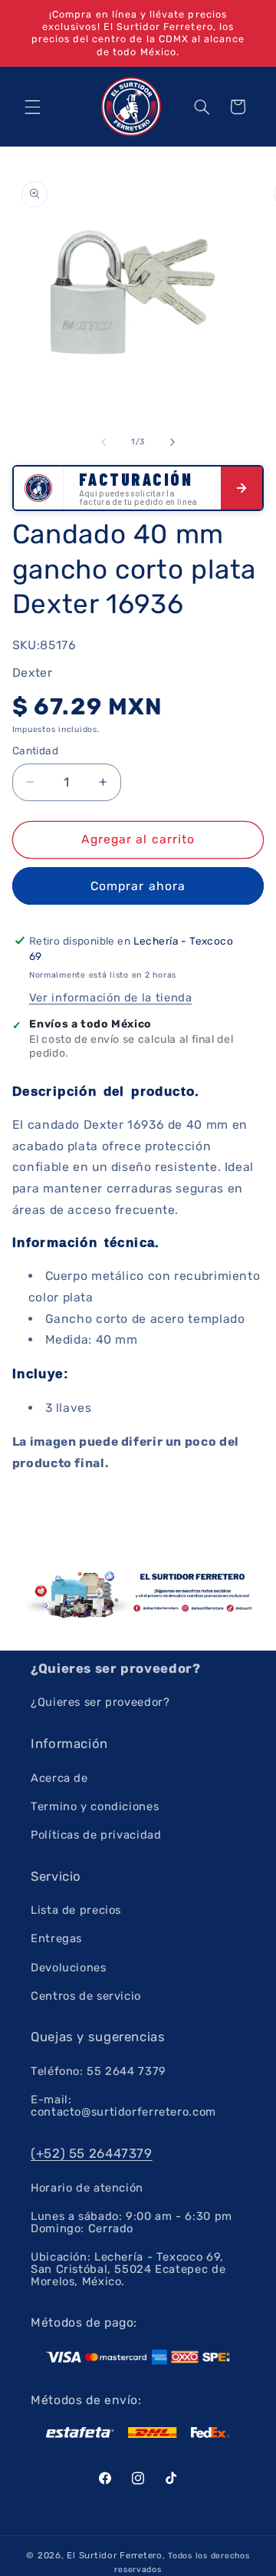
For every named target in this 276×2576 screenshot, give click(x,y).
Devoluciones (69, 1967)
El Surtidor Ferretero (114, 2555)
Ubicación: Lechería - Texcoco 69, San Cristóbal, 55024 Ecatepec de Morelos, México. (128, 2269)
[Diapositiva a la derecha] (172, 442)
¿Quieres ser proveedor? (100, 1702)
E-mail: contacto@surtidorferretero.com (123, 2106)
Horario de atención (87, 2188)
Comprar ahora (138, 886)
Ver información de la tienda (111, 998)
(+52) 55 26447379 (92, 2153)
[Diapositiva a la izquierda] (103, 442)
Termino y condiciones (95, 1806)
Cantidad (35, 750)
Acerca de (59, 1778)
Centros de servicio (86, 1996)
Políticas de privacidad (96, 1835)
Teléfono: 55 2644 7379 (99, 2071)
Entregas (56, 1938)
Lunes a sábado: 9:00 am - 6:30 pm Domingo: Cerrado (131, 2222)
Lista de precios (76, 1910)
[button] (32, 107)
